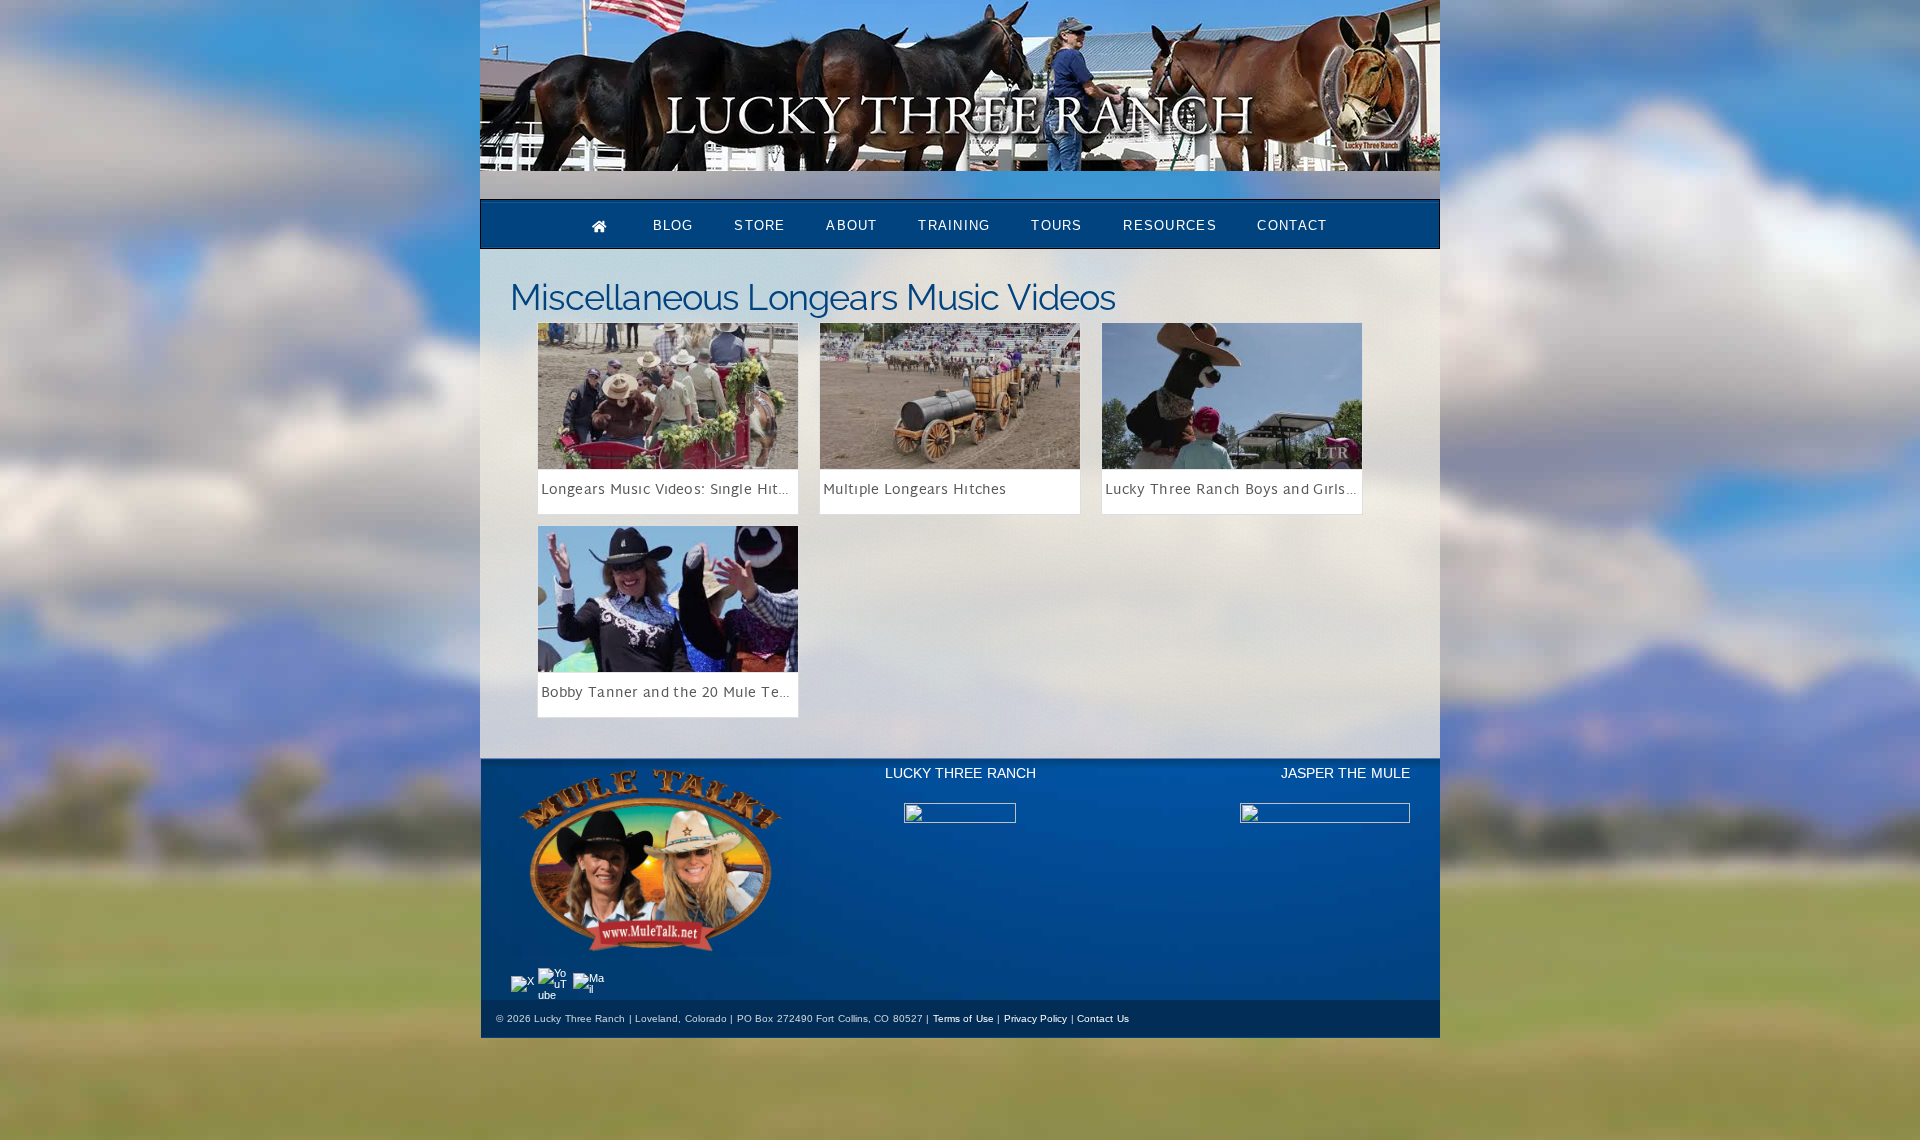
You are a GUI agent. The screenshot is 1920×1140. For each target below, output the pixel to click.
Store (760, 225)
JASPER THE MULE (1345, 773)
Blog (673, 225)
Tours (1057, 225)
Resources (1170, 225)
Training (954, 225)
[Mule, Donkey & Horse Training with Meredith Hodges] (960, 161)
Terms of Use (963, 1018)
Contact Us (1103, 1018)
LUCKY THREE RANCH (960, 773)
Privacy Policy (1036, 1018)
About (852, 225)
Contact (1292, 225)
